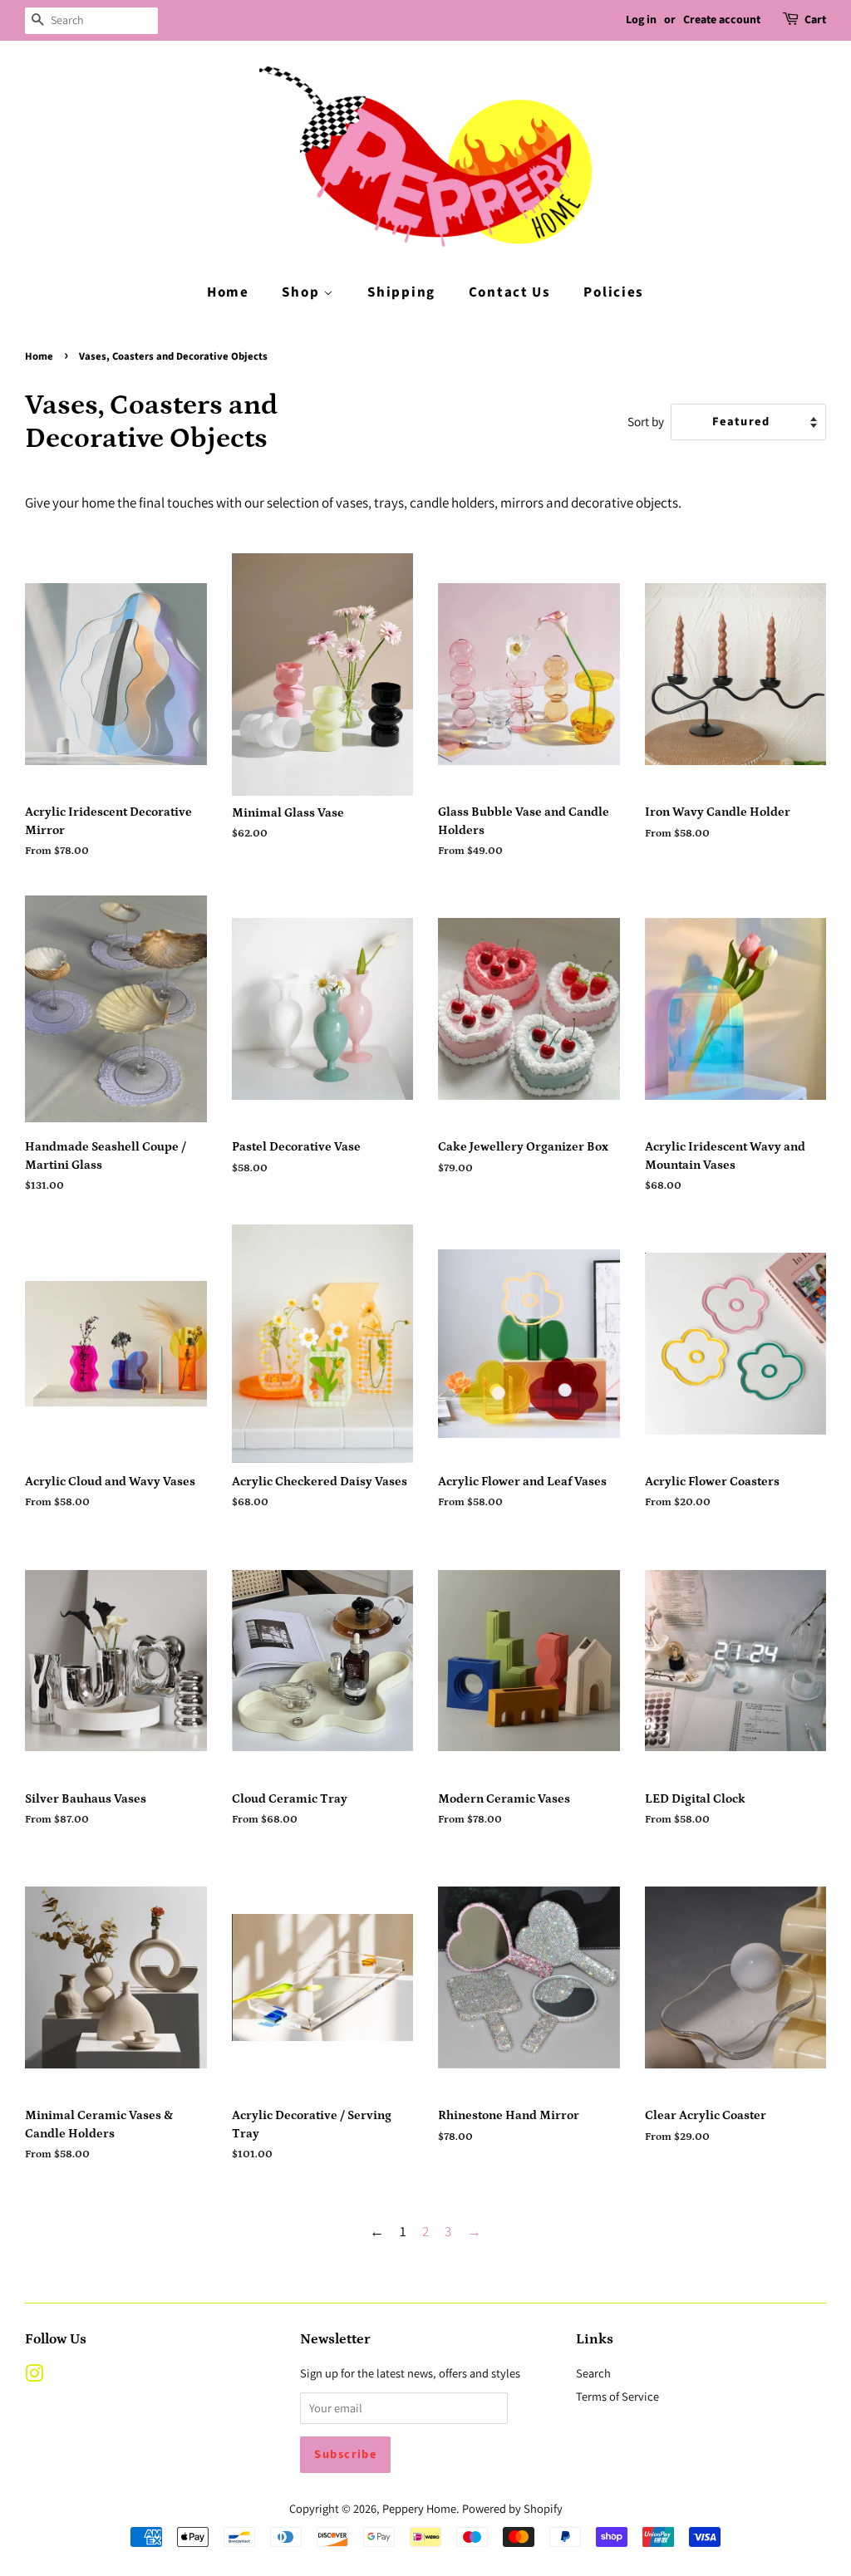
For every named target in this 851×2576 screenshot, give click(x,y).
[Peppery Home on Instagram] (34, 2376)
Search (593, 2373)
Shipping (401, 292)
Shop (303, 292)
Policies (614, 292)
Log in (641, 20)
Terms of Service (617, 2396)
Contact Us (510, 292)
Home (228, 292)
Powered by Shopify (512, 2508)
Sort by (646, 421)
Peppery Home (419, 2508)
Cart (815, 20)
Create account (722, 20)
